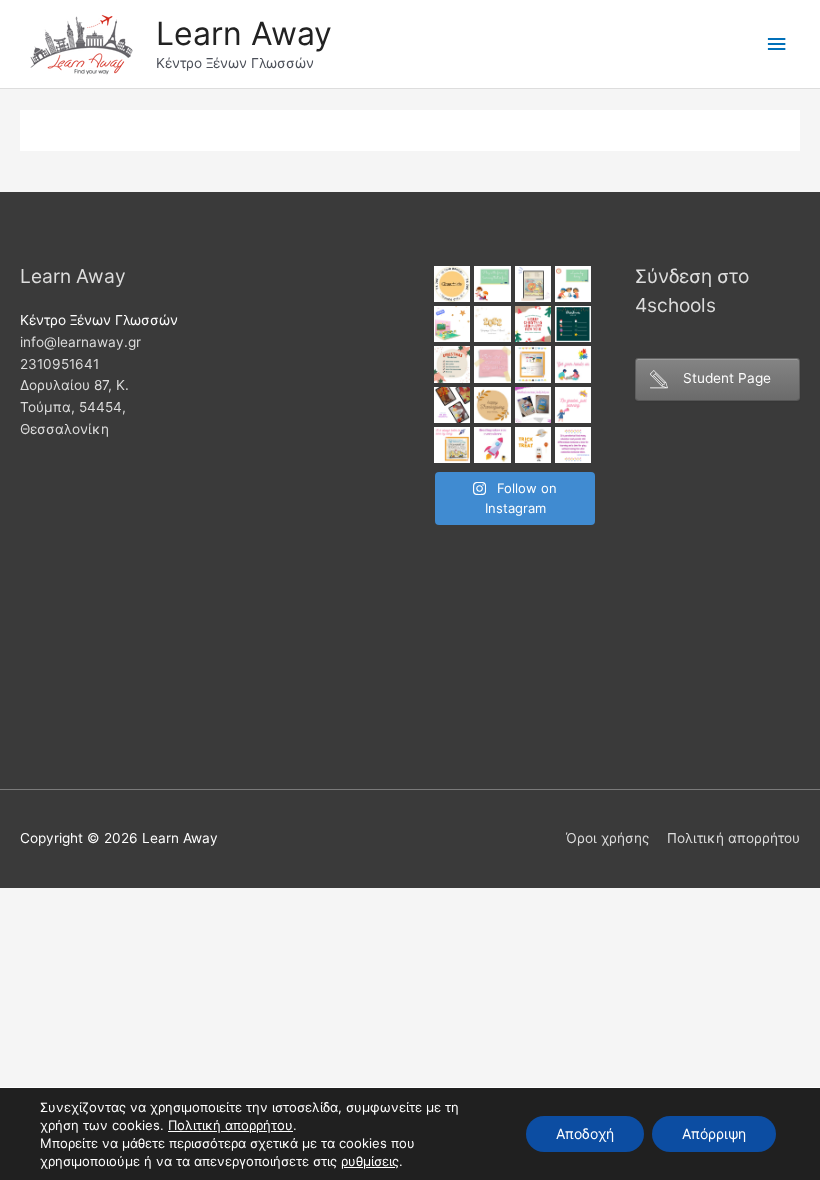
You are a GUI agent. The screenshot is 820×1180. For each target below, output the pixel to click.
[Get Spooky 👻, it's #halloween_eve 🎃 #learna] (533, 445)
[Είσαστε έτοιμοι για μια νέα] (452, 324)
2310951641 (59, 364)
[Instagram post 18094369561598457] (452, 284)
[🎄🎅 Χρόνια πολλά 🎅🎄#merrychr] (533, 324)
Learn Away (244, 33)
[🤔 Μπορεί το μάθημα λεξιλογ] (533, 405)
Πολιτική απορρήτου (733, 838)
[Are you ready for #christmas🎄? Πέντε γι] (452, 364)
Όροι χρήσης (607, 838)
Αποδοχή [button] (585, 1133)
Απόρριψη (714, 1133)
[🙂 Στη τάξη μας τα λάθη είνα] (492, 364)
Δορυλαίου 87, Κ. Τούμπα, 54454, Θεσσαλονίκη (74, 407)
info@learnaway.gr (80, 342)
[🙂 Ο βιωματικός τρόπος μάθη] (452, 445)
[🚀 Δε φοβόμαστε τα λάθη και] (573, 405)
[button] (370, 1161)
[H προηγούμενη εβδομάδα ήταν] (452, 405)
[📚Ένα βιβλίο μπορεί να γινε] (492, 445)
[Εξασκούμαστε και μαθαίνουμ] (533, 284)
